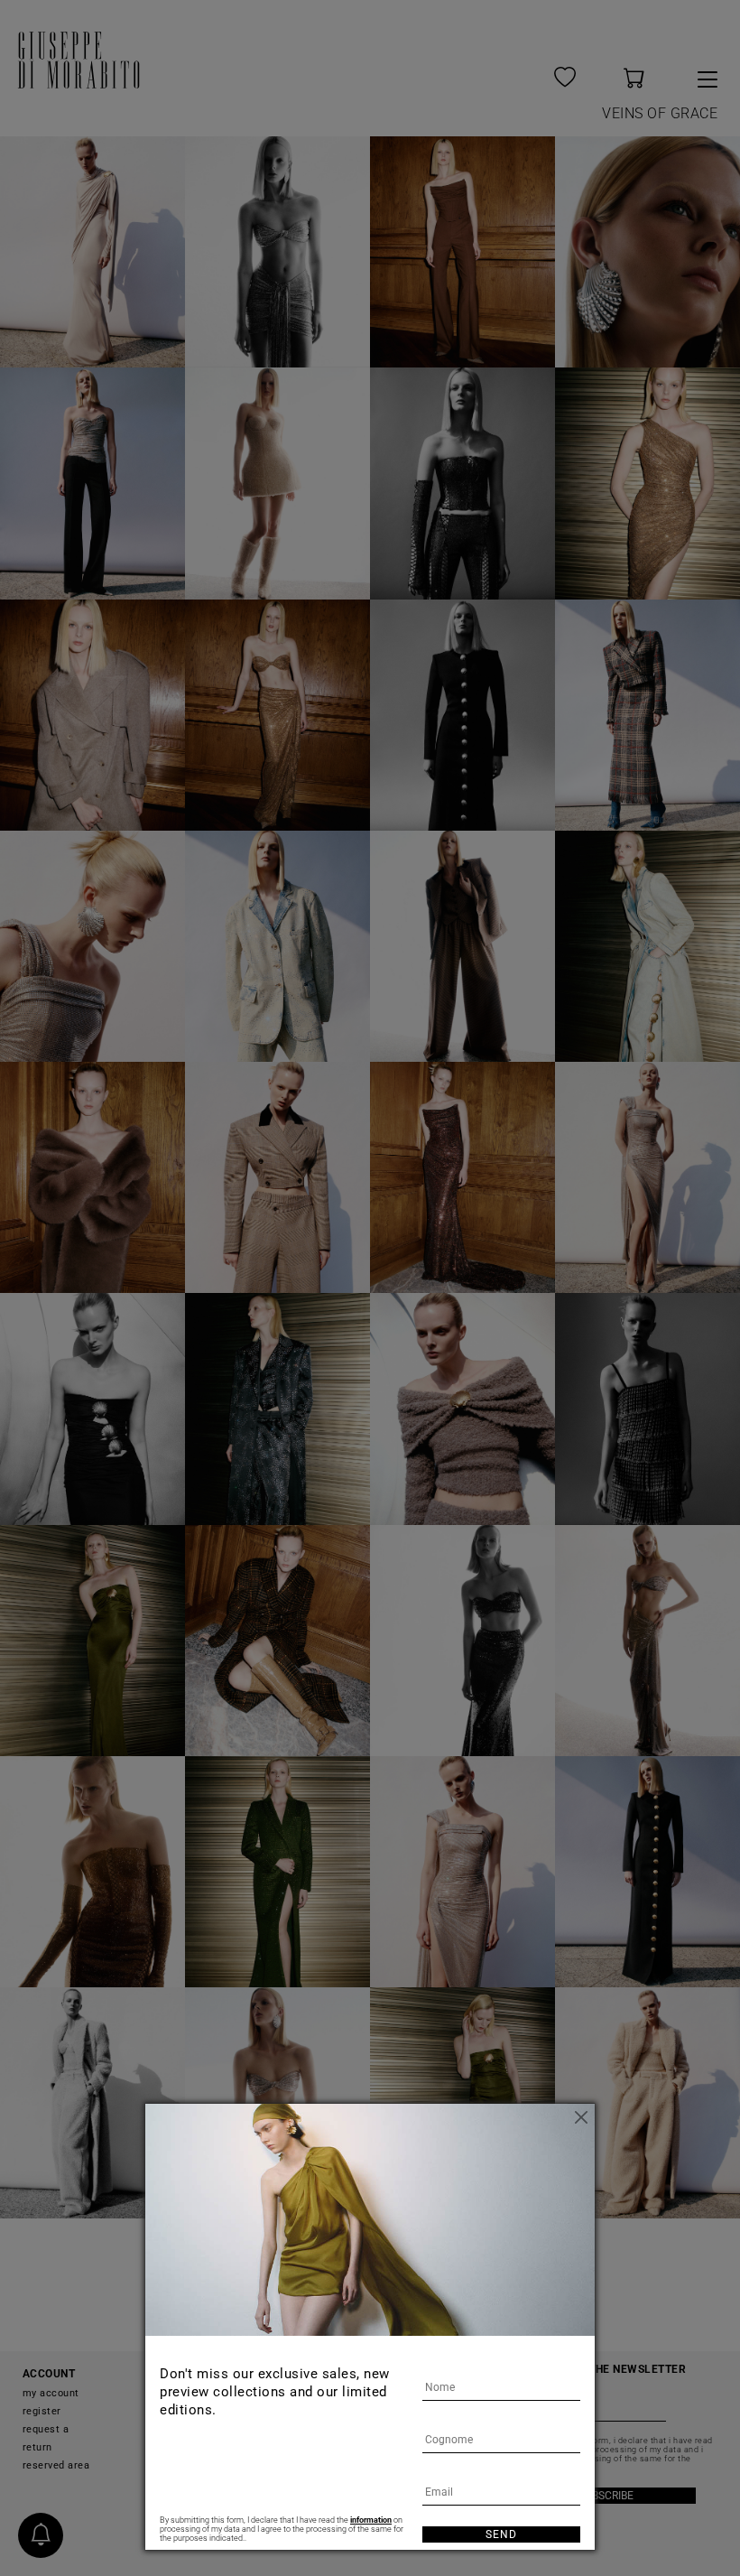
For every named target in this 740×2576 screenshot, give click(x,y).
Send (501, 2534)
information (371, 2520)
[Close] (581, 2117)
